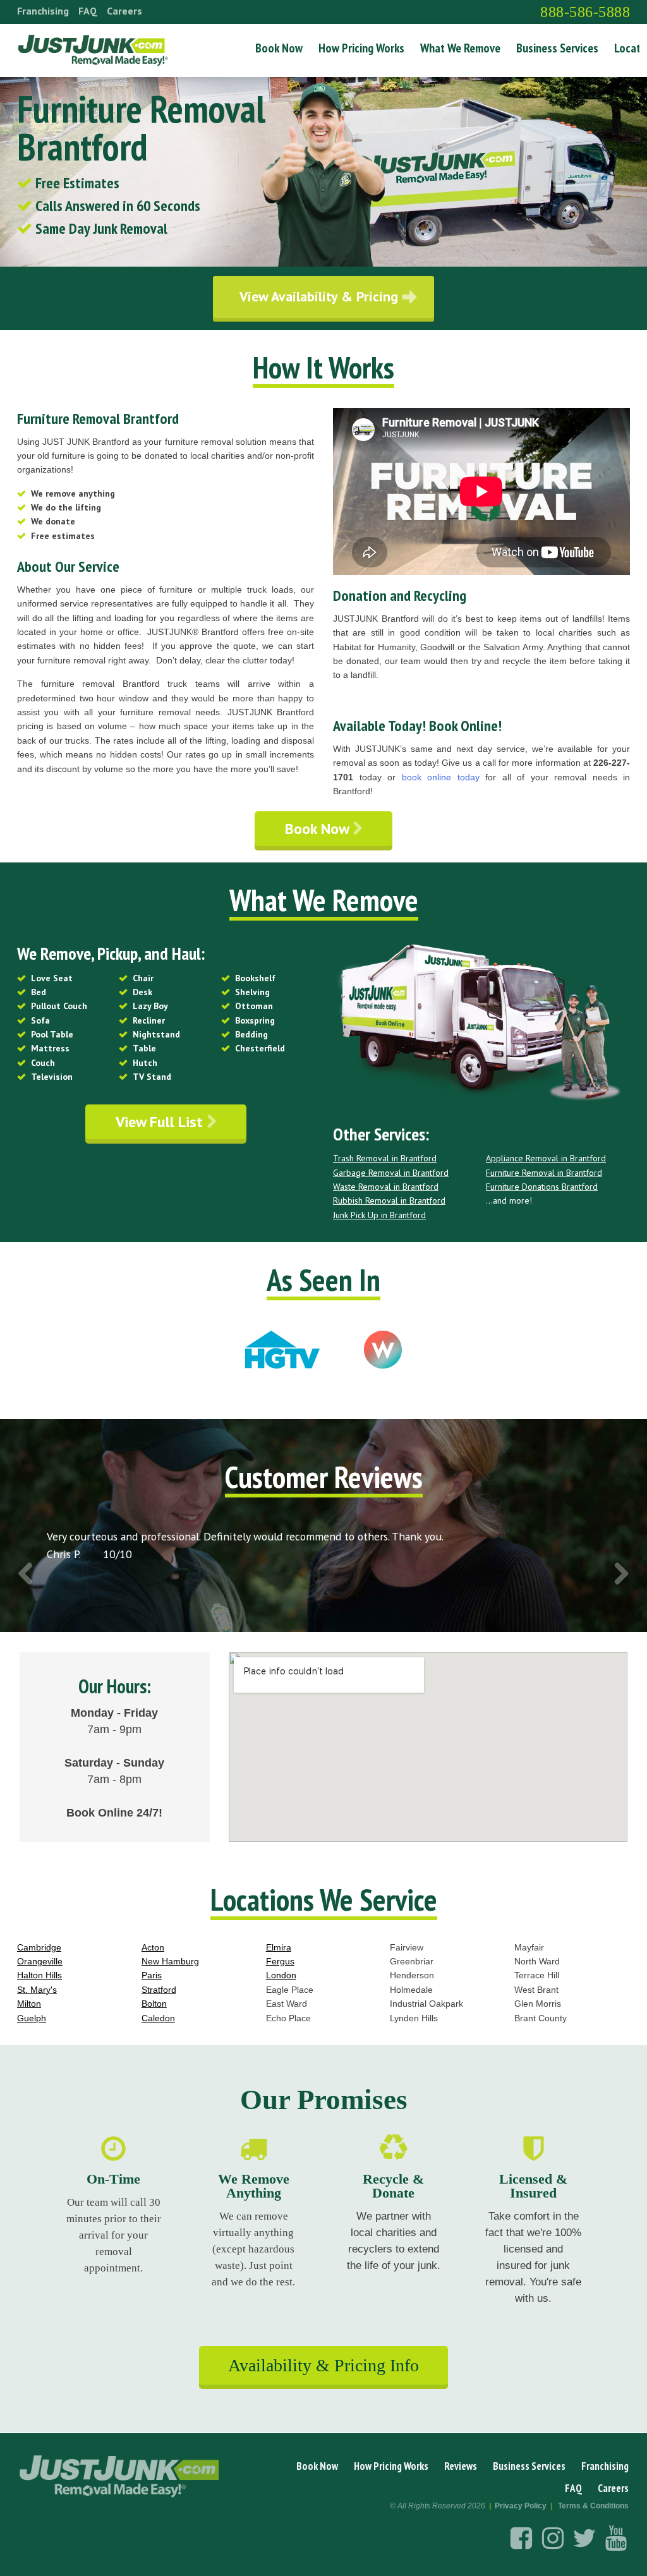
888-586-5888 (585, 12)
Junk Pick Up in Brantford (379, 1215)
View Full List (161, 1122)
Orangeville (40, 1961)
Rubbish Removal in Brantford (389, 1200)
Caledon (158, 2018)
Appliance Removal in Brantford (546, 1158)
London (281, 1975)
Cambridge (39, 1947)
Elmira (279, 1947)
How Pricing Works (361, 48)
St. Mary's (37, 1990)
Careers (124, 11)
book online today (441, 777)
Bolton (154, 2004)
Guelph (32, 2018)
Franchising (43, 11)
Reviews (461, 2466)
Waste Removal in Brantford (386, 1187)
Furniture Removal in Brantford (544, 1173)
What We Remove (460, 48)
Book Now (279, 48)
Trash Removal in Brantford (385, 1158)
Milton (29, 2004)
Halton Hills (39, 1975)
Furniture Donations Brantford (542, 1187)
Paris (152, 1975)
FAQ (88, 11)
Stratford (159, 1990)
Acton (153, 1947)
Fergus (280, 1961)
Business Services (557, 48)
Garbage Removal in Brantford (391, 1173)
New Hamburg (170, 1961)
